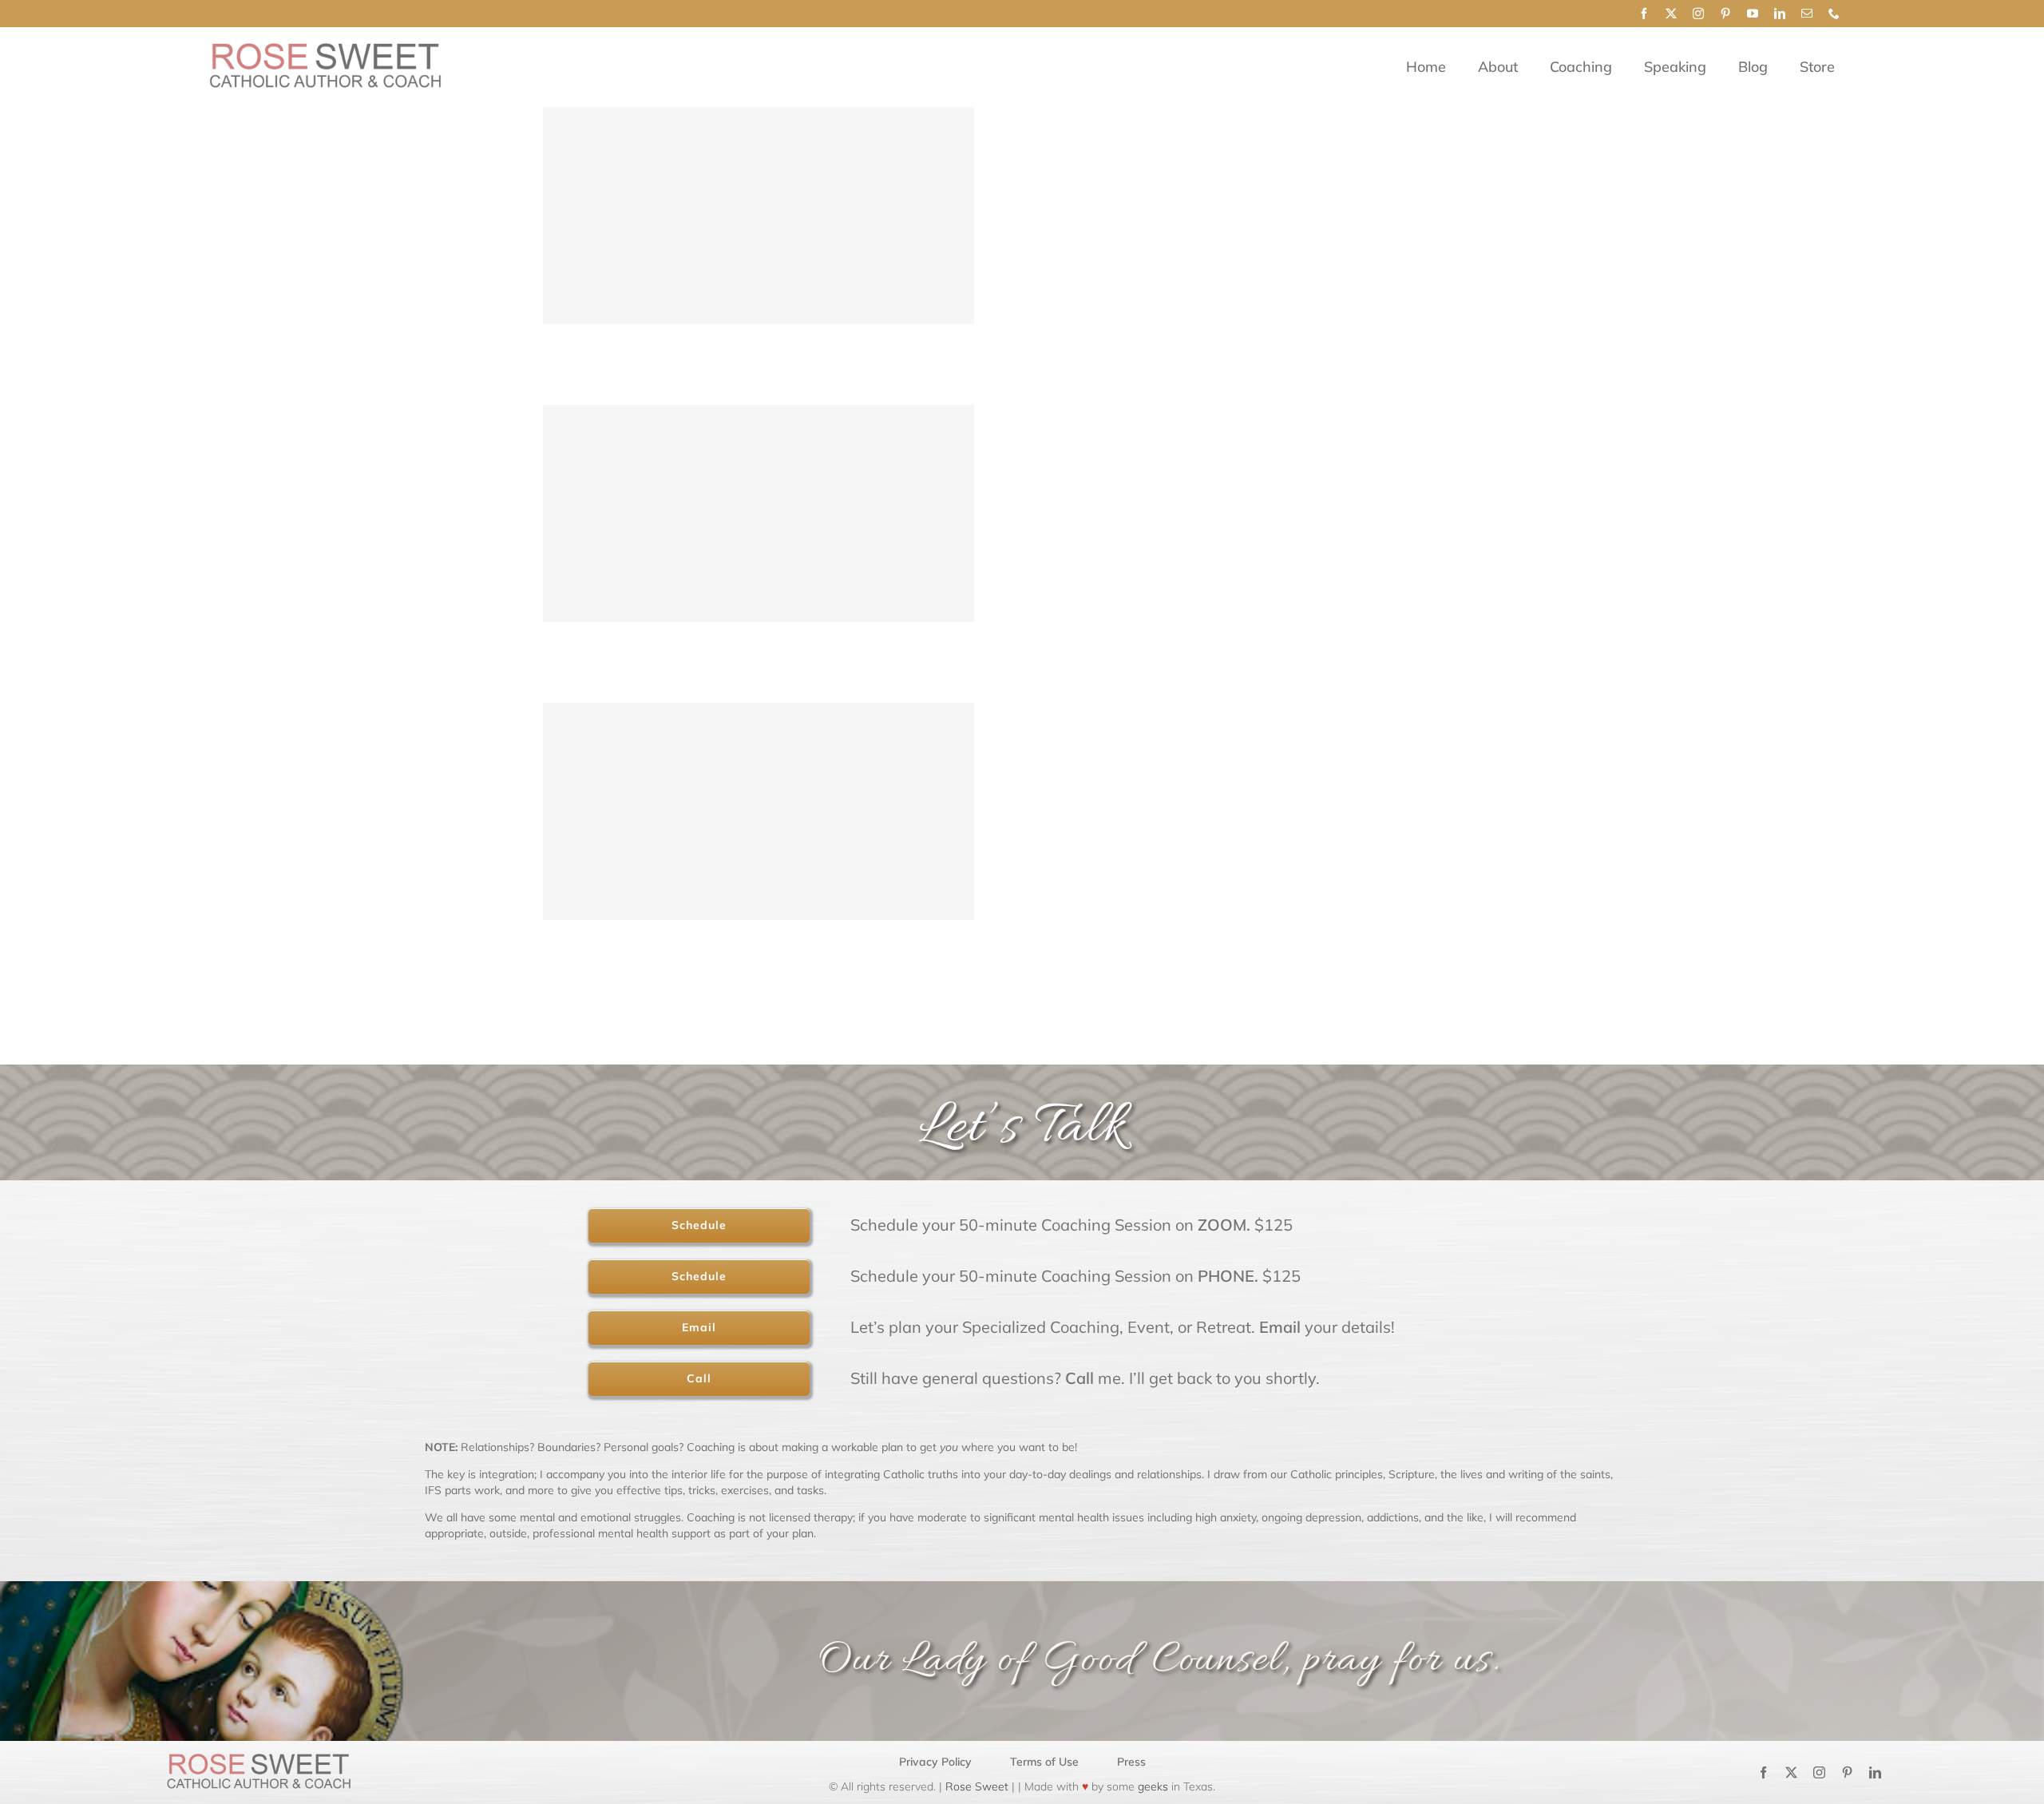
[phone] (1834, 14)
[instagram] (1698, 14)
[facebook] (1644, 14)
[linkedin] (1780, 14)
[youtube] (1753, 14)
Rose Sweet (975, 1786)
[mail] (1807, 14)
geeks (1153, 1786)
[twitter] (1671, 14)
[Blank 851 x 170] (324, 50)
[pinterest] (1725, 14)
